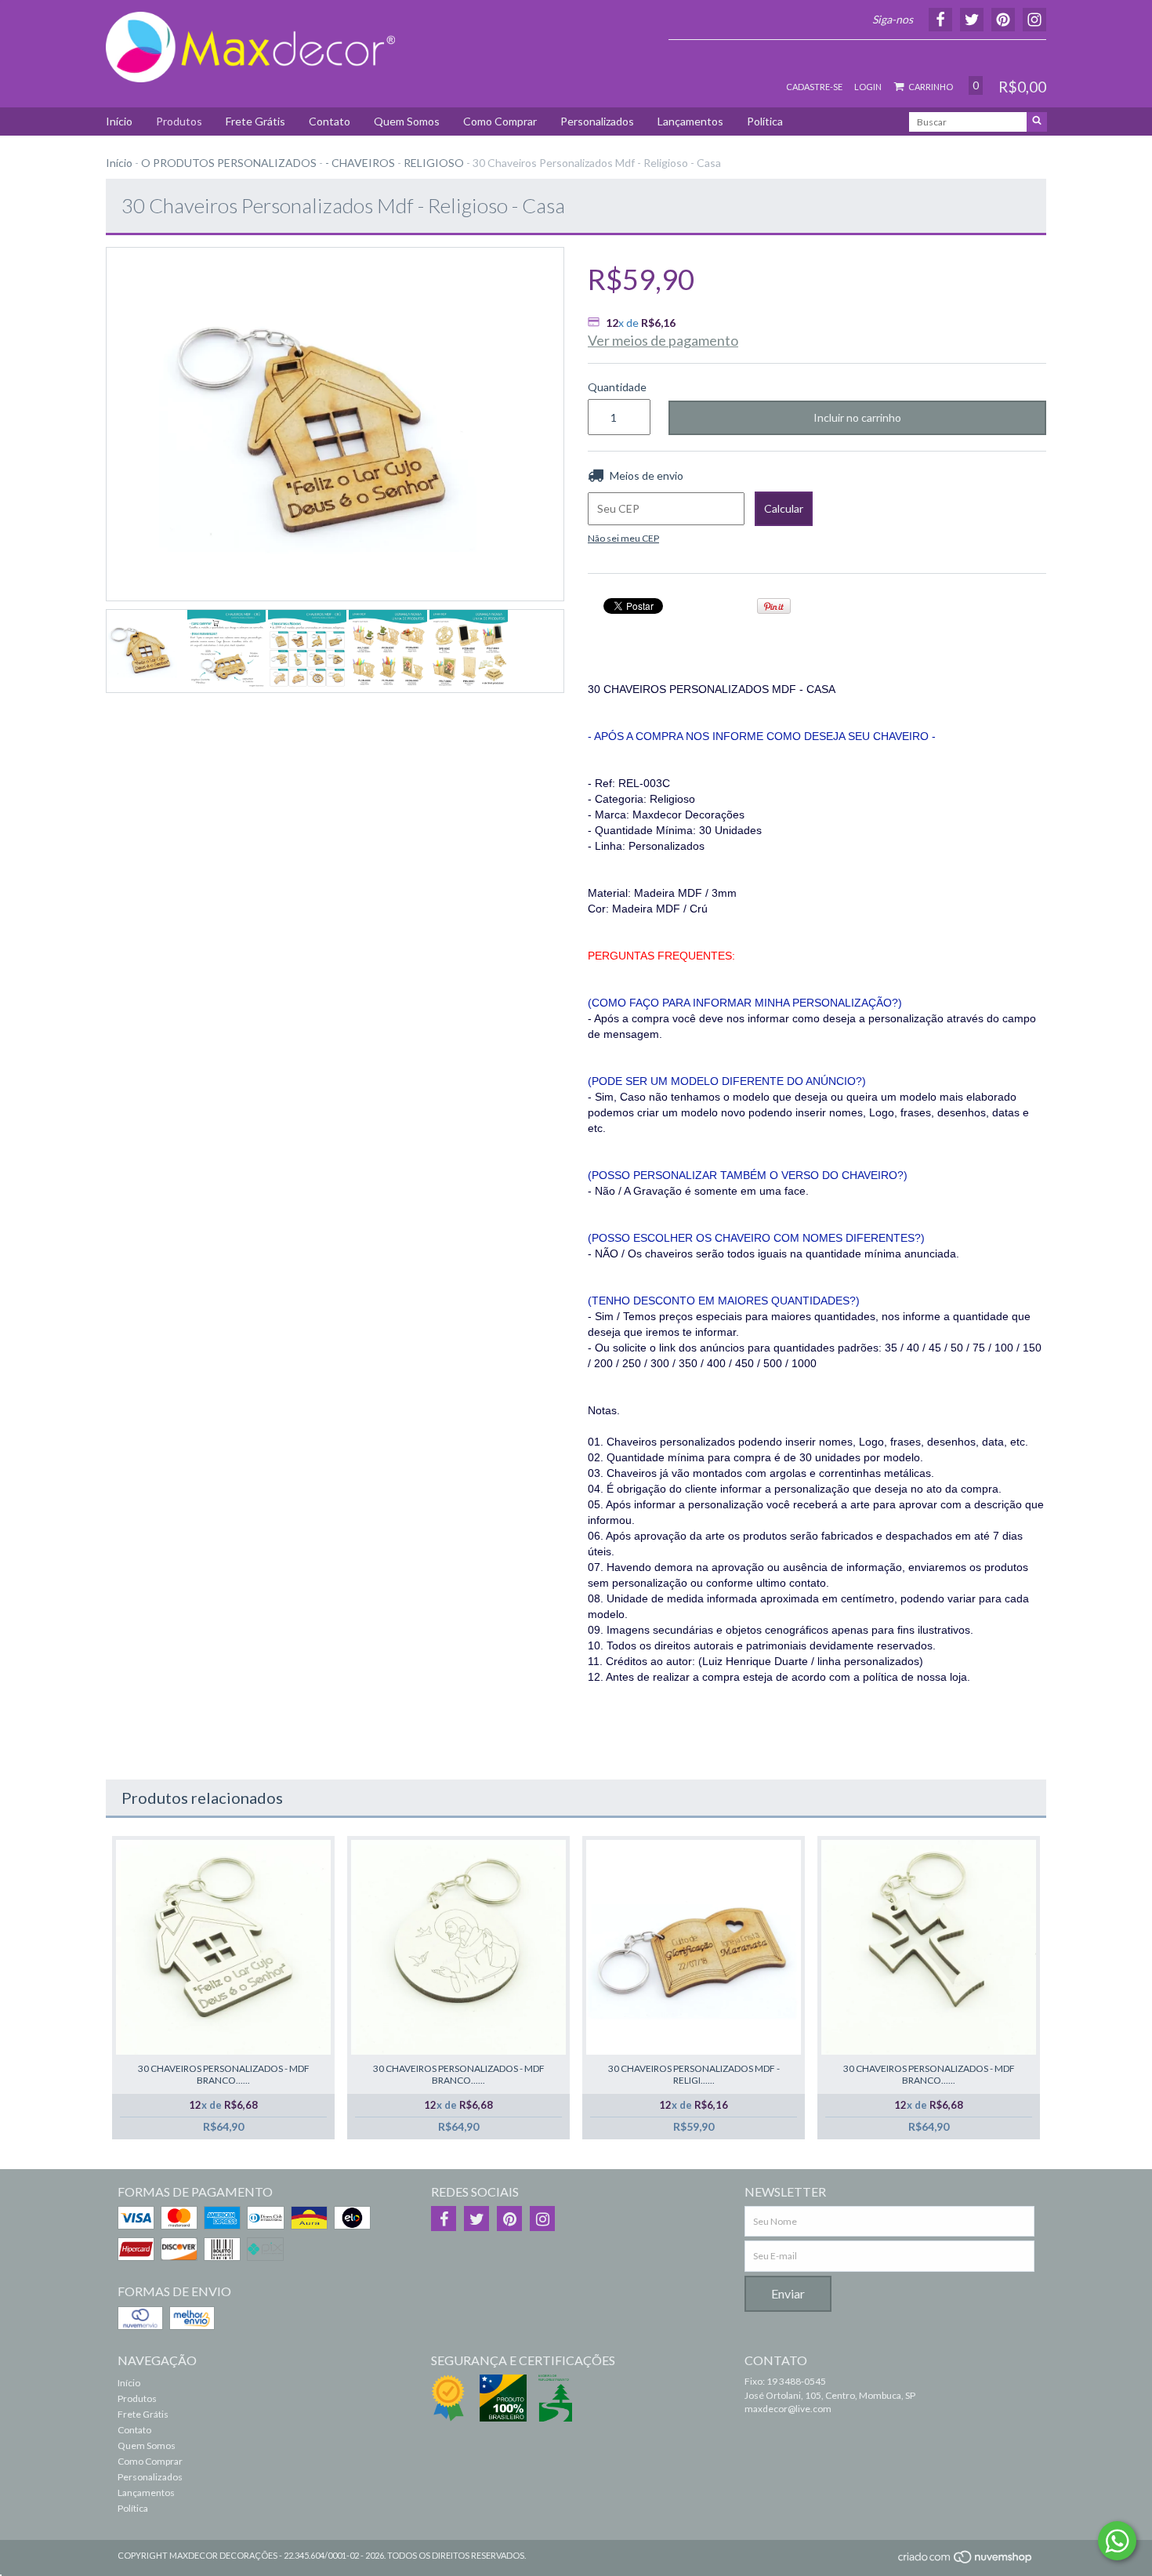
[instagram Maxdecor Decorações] (542, 2219)
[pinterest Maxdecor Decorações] (509, 2219)
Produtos (179, 121)
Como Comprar (500, 121)
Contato (330, 121)
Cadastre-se (814, 87)
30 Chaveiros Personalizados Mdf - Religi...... (694, 2074)
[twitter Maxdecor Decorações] (476, 2219)
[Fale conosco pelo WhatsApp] (1117, 2541)
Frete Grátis (255, 121)
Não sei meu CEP (623, 538)
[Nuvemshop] (966, 2561)
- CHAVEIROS (360, 163)
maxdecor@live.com (788, 2409)
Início (119, 121)
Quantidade (616, 387)
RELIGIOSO (434, 163)
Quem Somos (407, 121)
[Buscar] (1037, 122)
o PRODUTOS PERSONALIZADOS (229, 163)
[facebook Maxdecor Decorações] (444, 2219)
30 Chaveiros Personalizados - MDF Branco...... (224, 2074)
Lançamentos (690, 121)
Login (868, 87)
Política (765, 121)
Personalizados (597, 121)
